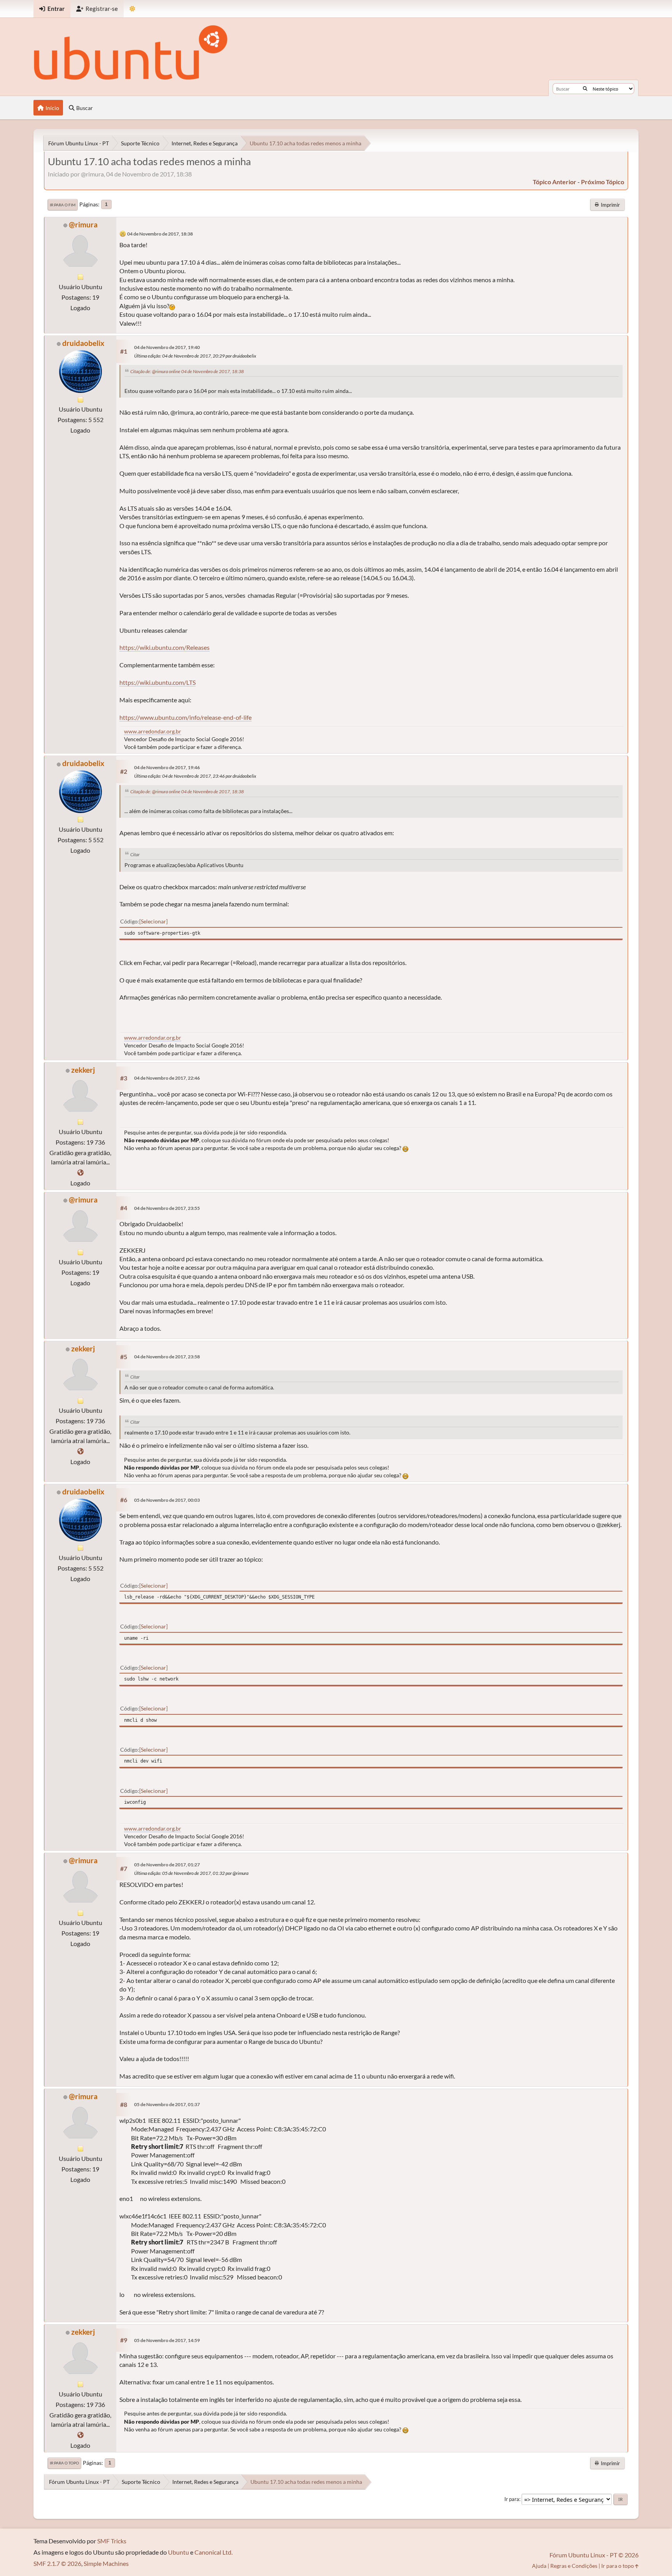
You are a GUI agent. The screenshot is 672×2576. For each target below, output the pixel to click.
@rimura (83, 224)
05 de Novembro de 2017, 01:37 (167, 2104)
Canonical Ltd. (213, 2552)
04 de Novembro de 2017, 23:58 (167, 1357)
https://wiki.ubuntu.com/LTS (157, 682)
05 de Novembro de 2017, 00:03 (167, 1500)
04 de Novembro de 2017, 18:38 (160, 234)
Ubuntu (178, 2552)
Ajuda (539, 2566)
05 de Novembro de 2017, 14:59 (167, 2340)
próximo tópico (603, 182)
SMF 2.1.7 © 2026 (57, 2563)
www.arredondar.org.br (153, 731)
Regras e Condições (574, 2566)
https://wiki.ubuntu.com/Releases (164, 647)
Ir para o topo (64, 2463)
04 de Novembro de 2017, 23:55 (167, 1208)
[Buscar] (585, 89)
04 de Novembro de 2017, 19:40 (167, 347)
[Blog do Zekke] (80, 1172)
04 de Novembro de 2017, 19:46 (167, 767)
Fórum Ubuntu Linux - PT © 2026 (594, 2555)
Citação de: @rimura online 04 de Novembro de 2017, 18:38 (187, 371)
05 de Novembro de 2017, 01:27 (167, 1865)
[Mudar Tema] (132, 9)
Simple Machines (106, 2563)
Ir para (512, 2499)
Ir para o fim (63, 205)
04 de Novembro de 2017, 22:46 (167, 1078)
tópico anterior (555, 182)
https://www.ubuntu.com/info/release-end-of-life (185, 717)
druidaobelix (83, 343)
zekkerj (83, 1070)
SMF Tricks (112, 2541)
